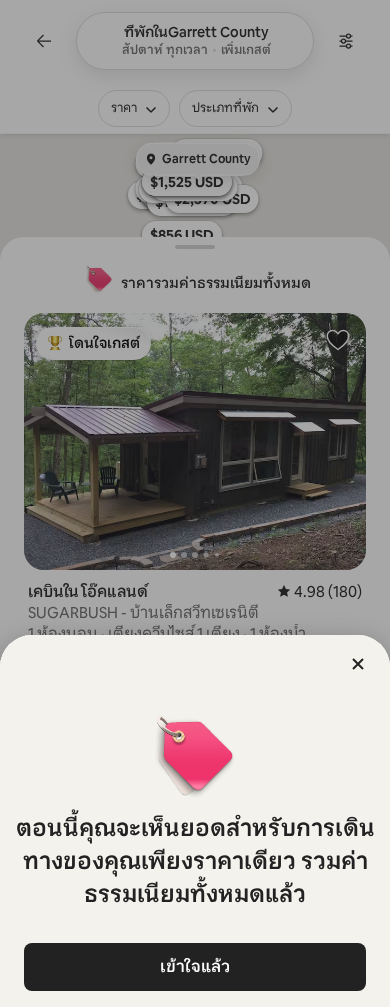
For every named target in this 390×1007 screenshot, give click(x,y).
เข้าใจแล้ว (195, 966)
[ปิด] (358, 664)
